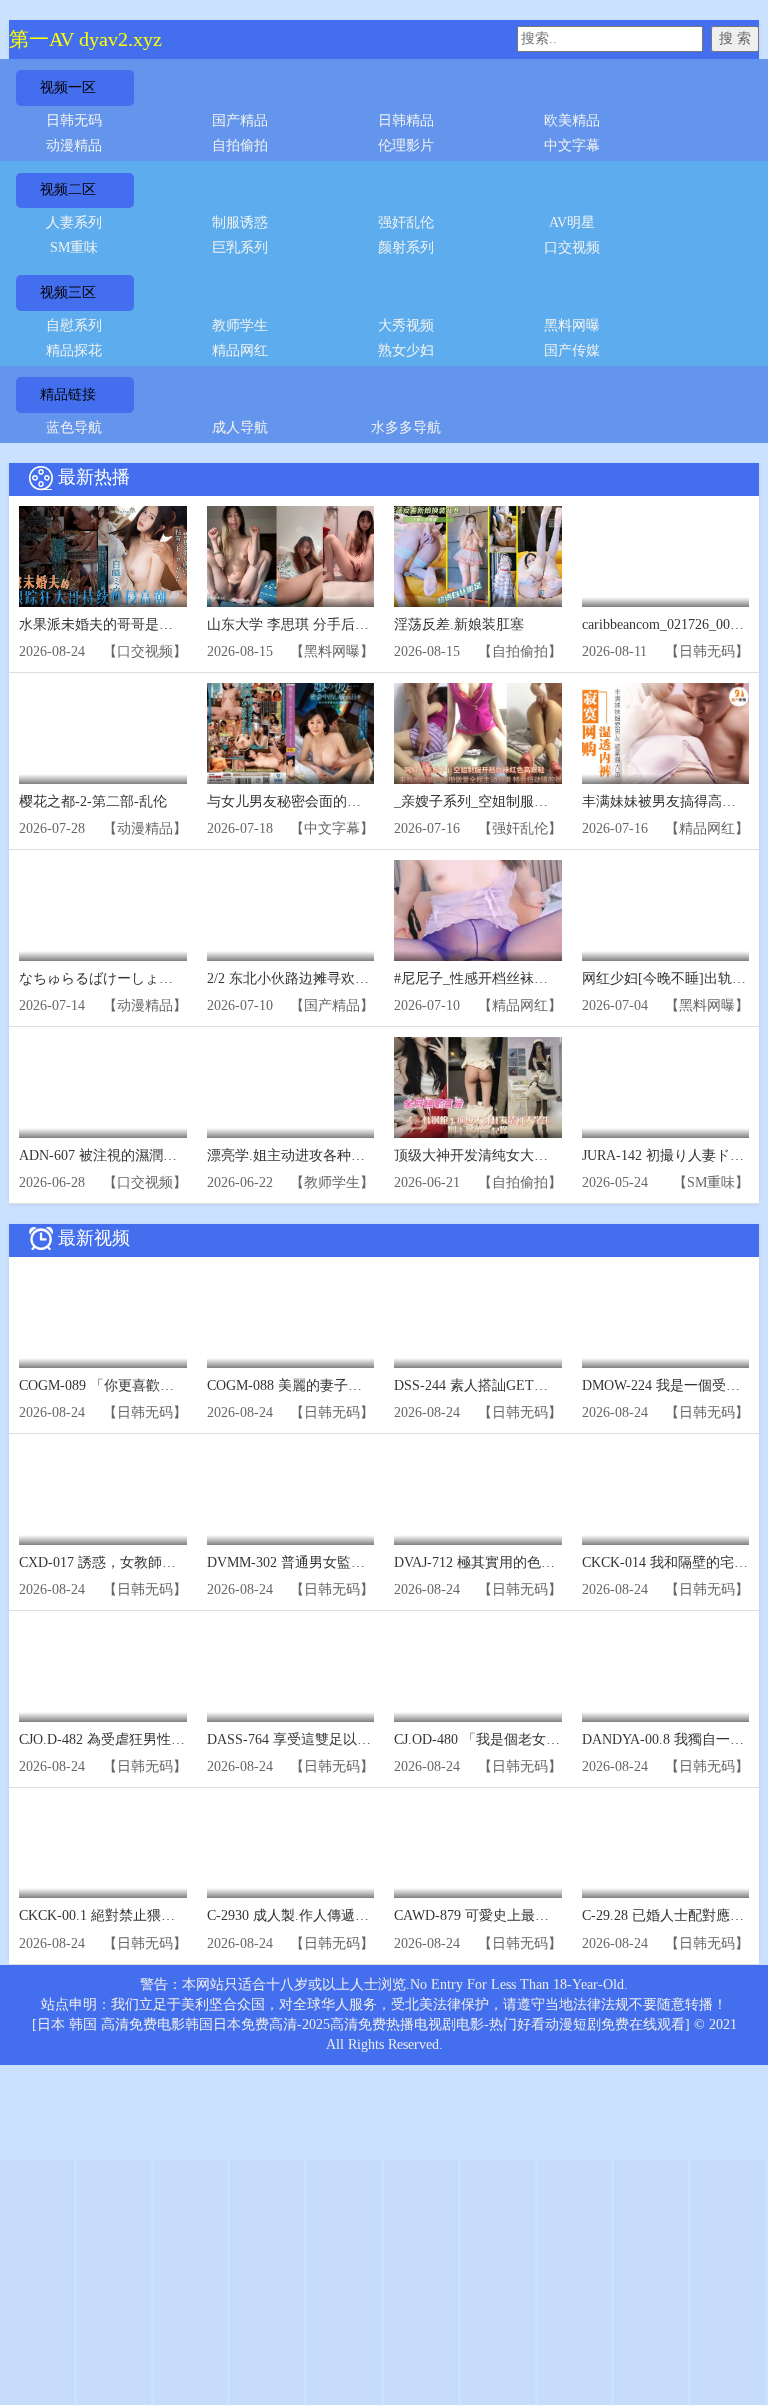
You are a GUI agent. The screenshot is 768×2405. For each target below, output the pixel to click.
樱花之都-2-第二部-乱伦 (93, 801)
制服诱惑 (240, 222)
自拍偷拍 (240, 145)
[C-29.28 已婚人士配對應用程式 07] (666, 1848)
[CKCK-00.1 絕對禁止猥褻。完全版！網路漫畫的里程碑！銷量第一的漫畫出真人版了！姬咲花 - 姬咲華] (103, 1848)
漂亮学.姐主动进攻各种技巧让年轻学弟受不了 (349, 1155)
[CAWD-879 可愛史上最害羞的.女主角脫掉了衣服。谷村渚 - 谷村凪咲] (478, 1848)
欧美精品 (572, 120)
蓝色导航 (74, 427)
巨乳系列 (240, 247)
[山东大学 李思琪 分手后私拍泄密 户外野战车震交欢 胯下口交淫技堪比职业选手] (291, 556)
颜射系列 (406, 247)
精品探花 (74, 350)
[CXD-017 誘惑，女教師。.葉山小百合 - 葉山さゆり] (103, 1494)
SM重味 (74, 247)
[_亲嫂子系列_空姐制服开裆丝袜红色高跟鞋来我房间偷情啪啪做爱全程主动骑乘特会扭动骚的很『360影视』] (478, 733)
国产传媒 (572, 350)
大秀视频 (406, 325)
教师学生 (240, 325)
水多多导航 (406, 427)
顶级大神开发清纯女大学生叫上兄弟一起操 (527, 1155)
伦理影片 (406, 145)
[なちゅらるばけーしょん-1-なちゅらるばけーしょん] (103, 910)
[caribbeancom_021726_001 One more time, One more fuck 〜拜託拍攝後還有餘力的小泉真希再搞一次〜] (666, 556)
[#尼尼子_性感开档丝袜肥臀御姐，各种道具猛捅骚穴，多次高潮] (478, 910)
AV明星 (572, 222)
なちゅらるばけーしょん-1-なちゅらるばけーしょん (181, 978)
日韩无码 (74, 120)
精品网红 (240, 350)
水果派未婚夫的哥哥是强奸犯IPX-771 (134, 624)
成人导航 (240, 427)
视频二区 (68, 189)
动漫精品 (74, 145)
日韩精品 (406, 120)
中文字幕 (572, 145)
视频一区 (68, 87)
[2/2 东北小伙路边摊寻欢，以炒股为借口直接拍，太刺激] (291, 910)
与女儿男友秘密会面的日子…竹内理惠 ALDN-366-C (367, 801)
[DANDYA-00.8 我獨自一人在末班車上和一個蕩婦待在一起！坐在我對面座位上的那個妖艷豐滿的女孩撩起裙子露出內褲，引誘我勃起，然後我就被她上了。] (666, 1671)
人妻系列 (74, 222)
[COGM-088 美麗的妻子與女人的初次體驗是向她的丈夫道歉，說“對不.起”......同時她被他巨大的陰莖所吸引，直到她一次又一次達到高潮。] (291, 1317)
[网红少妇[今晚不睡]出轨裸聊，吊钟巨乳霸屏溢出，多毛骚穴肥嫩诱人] (666, 910)
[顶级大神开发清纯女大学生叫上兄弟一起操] (478, 1087)
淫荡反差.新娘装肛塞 (459, 624)
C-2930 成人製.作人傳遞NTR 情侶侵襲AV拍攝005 (358, 1915)
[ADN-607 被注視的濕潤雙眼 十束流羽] (103, 1087)
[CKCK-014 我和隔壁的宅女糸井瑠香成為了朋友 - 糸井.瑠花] (666, 1494)
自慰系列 (74, 325)
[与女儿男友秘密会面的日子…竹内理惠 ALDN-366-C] (291, 733)
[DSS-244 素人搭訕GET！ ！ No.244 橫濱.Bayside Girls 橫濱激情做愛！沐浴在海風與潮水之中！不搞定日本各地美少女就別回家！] (478, 1317)
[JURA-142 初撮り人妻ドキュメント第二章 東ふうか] (666, 1087)
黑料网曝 (572, 325)
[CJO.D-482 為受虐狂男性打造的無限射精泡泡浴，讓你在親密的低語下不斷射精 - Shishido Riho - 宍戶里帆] (103, 1671)
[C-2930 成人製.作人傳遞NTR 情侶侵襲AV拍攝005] (291, 1848)
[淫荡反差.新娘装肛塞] (478, 556)
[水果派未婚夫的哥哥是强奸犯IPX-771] (103, 556)
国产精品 (240, 120)
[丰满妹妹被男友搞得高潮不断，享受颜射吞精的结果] (666, 733)
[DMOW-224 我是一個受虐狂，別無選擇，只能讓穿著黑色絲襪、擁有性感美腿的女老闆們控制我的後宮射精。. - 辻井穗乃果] (666, 1317)
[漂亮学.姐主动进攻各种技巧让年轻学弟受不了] (291, 1087)
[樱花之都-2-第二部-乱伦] (103, 733)
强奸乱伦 (406, 222)
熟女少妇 (406, 350)
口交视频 (572, 247)
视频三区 (68, 292)
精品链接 (68, 394)
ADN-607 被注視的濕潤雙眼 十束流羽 (135, 1155)
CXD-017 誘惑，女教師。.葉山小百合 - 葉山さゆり (176, 1562)
